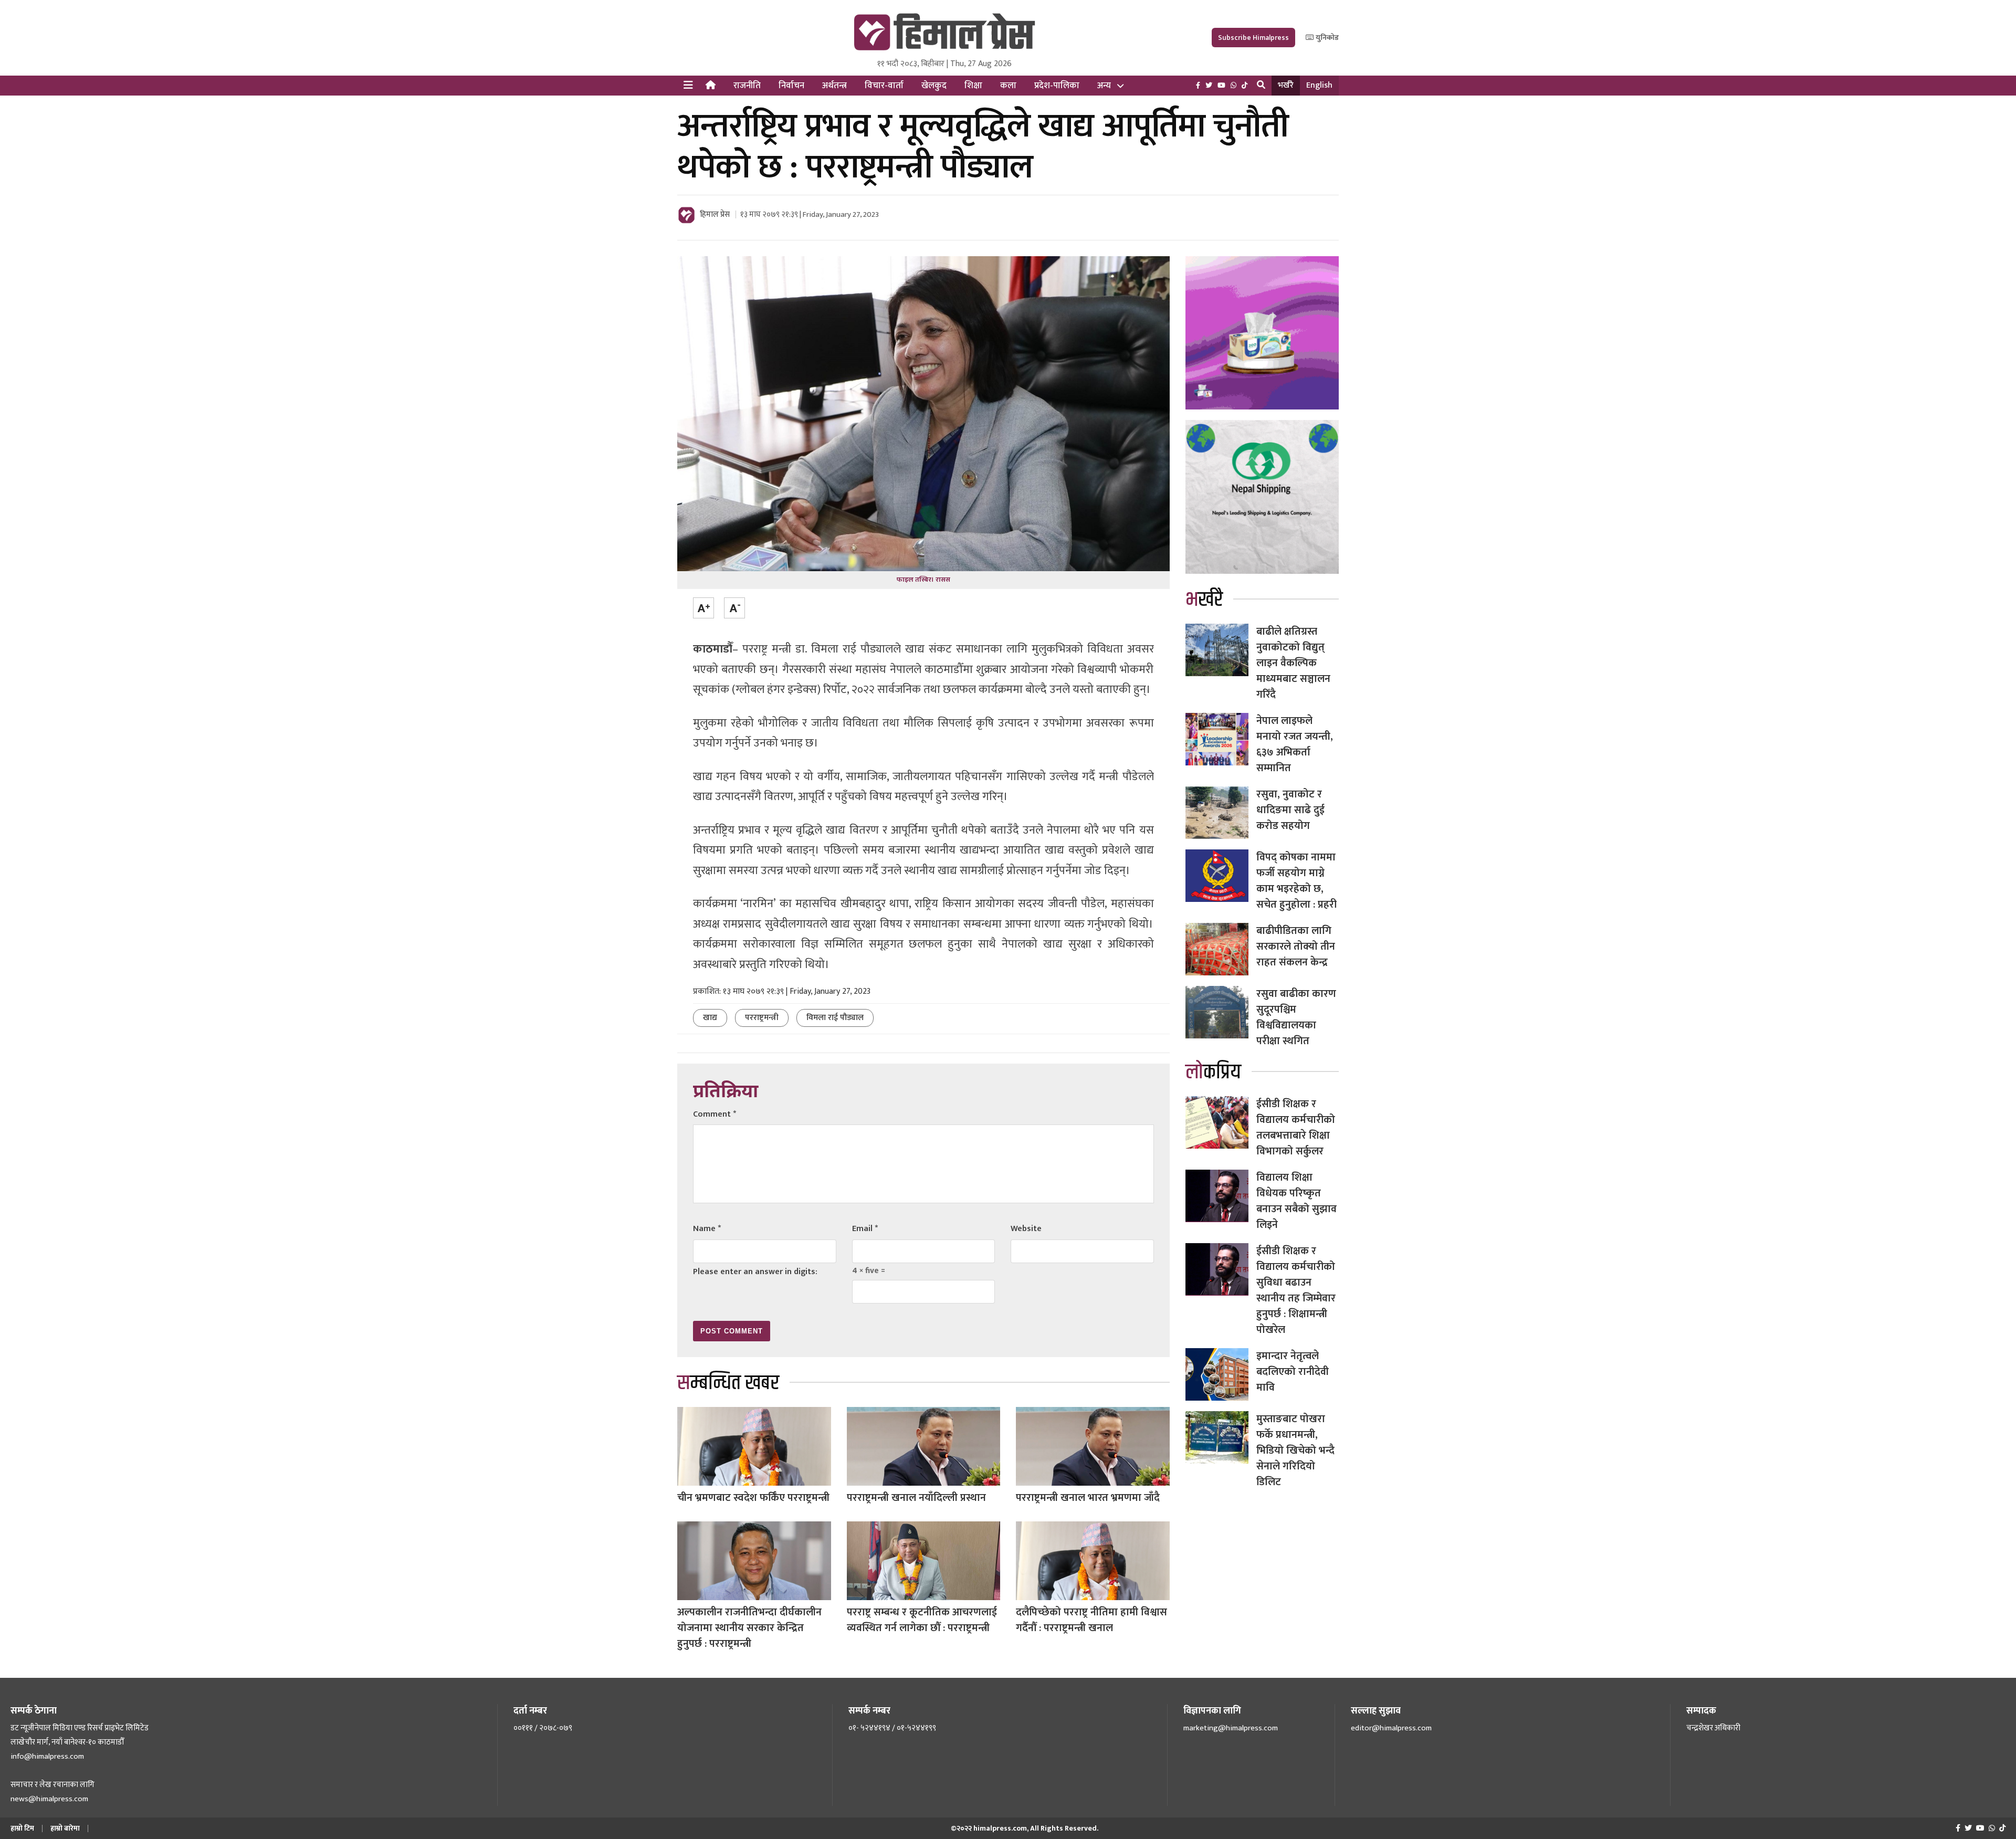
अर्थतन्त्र (834, 86)
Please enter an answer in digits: (755, 1272)
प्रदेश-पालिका (1057, 86)
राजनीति (747, 86)
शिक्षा (973, 86)
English (1319, 85)
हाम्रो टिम (22, 1828)
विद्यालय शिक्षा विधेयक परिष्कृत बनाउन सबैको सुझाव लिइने (1296, 1201)
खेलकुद (934, 86)
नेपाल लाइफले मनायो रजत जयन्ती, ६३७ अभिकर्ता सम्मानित (1295, 744)
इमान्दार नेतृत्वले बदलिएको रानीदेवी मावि (1293, 1372)
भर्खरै (1286, 85)
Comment (715, 1114)
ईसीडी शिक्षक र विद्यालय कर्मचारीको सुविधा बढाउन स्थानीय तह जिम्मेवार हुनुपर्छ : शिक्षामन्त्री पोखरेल (1296, 1290)
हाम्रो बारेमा (65, 1828)
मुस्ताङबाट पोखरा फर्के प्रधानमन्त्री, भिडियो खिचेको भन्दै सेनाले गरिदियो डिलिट (1295, 1451)
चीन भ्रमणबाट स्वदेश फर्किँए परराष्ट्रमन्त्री (753, 1498)
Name (707, 1229)
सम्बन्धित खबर (728, 1383)
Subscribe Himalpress (1253, 38)
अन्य (1104, 86)
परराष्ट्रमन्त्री (762, 1018)
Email (865, 1229)
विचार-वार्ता (884, 86)
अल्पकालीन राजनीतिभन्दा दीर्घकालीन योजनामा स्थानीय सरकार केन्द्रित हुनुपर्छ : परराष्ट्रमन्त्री (749, 1628)
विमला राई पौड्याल (835, 1018)
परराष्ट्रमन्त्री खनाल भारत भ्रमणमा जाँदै (1088, 1498)
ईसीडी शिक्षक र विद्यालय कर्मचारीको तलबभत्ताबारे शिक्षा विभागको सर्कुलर (1296, 1128)
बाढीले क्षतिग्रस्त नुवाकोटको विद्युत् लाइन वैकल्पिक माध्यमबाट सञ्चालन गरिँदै (1293, 663)
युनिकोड (1326, 38)
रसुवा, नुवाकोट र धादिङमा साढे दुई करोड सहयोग (1290, 810)
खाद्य (710, 1018)
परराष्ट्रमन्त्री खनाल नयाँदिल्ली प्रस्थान (916, 1498)
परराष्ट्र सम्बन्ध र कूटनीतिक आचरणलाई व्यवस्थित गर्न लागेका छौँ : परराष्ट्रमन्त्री (922, 1620)
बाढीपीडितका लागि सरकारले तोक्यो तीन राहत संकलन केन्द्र (1296, 947)
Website (1026, 1229)
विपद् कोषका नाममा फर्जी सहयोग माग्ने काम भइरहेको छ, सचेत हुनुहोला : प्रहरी (1296, 881)
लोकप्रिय (1213, 1072)
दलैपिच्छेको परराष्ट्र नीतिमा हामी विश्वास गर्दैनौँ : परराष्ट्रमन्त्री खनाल (1091, 1620)
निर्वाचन (791, 86)
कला (1008, 86)
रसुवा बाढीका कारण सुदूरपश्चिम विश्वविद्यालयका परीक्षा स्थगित (1296, 1017)
